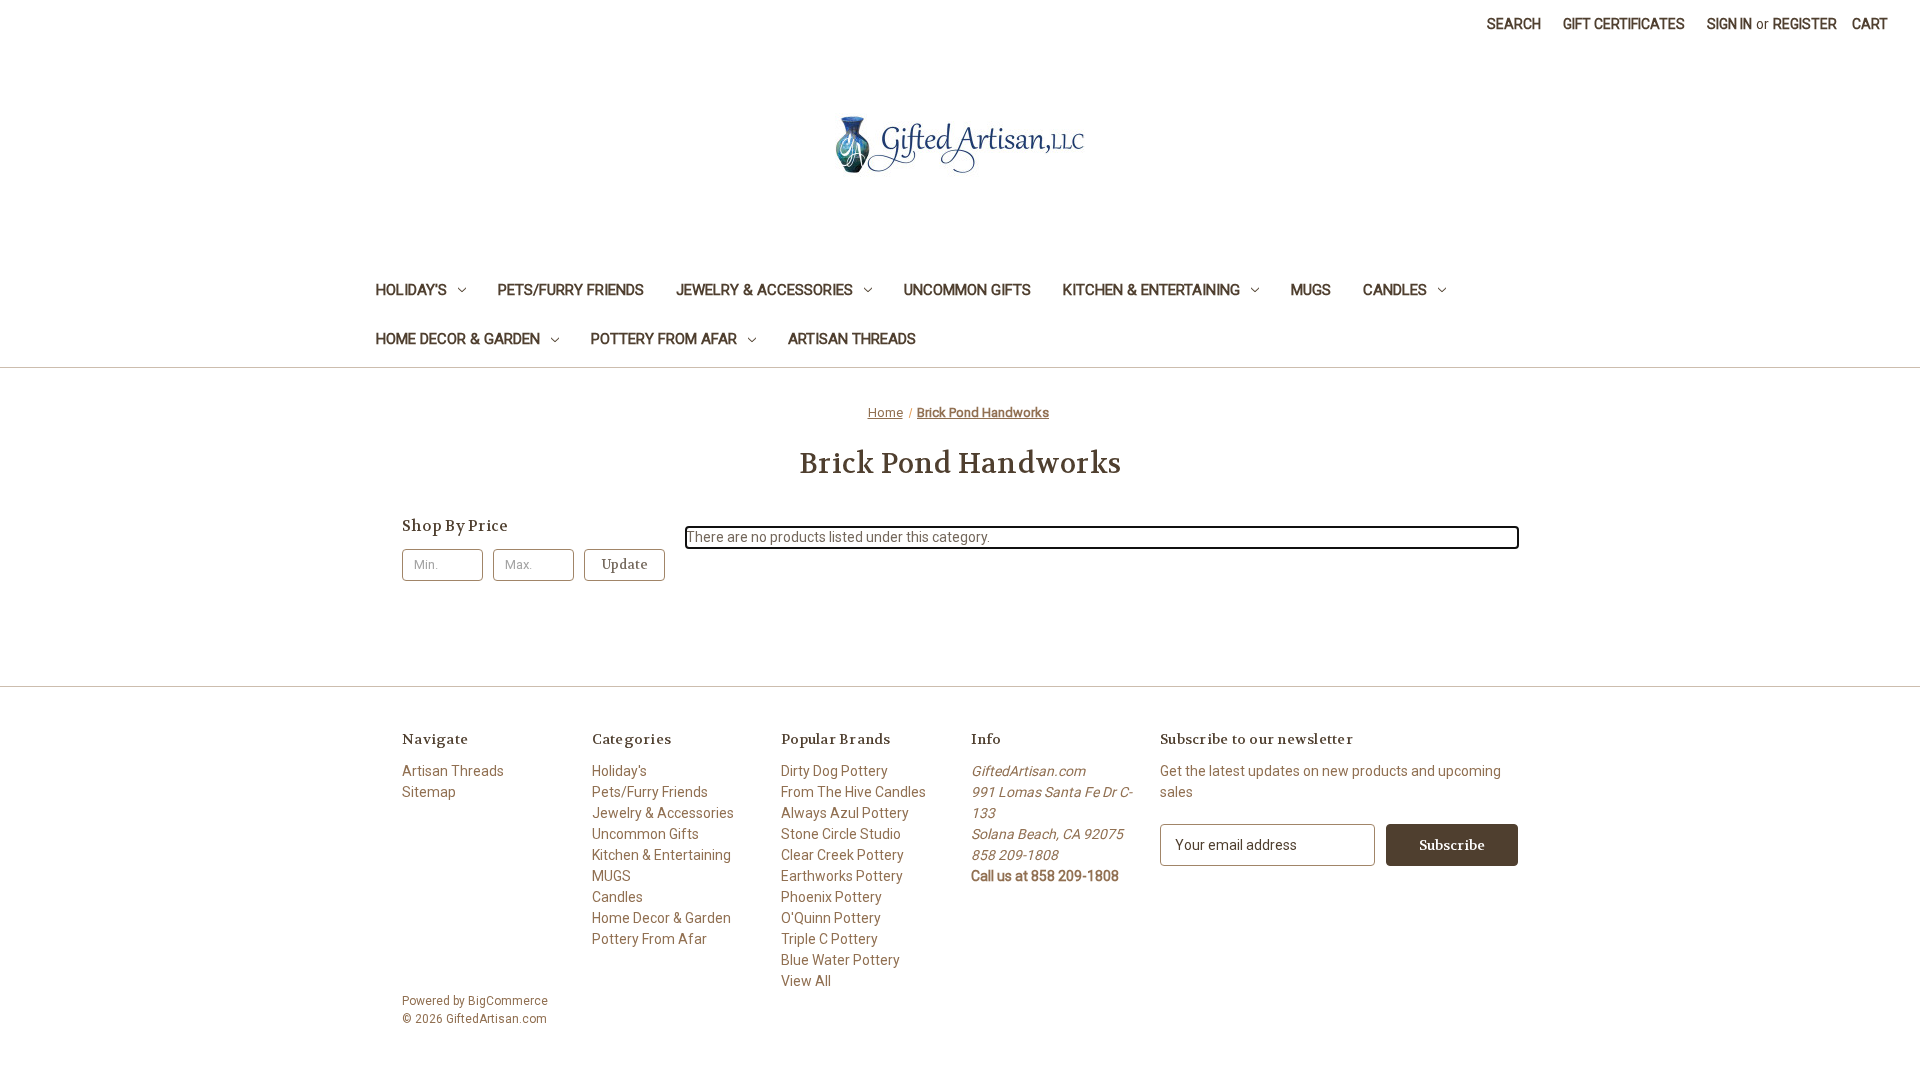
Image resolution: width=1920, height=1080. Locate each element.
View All (806, 981)
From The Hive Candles (853, 792)
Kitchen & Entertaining (1151, 290)
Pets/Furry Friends (571, 290)
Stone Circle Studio (841, 834)
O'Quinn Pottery (831, 918)
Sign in (1729, 24)
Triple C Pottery (829, 939)
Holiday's (411, 290)
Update (625, 564)
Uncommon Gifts (967, 290)
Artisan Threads (852, 339)
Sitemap (429, 792)
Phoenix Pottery (831, 897)
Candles (1395, 290)
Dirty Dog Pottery (834, 771)
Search (1514, 24)
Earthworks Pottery (842, 876)
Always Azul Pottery (845, 813)
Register (1805, 24)
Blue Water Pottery (840, 960)
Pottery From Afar (664, 339)
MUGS (1311, 290)
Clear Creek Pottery (842, 855)
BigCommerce (508, 1001)
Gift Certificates (1624, 24)
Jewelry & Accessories (764, 290)
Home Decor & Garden (458, 339)
